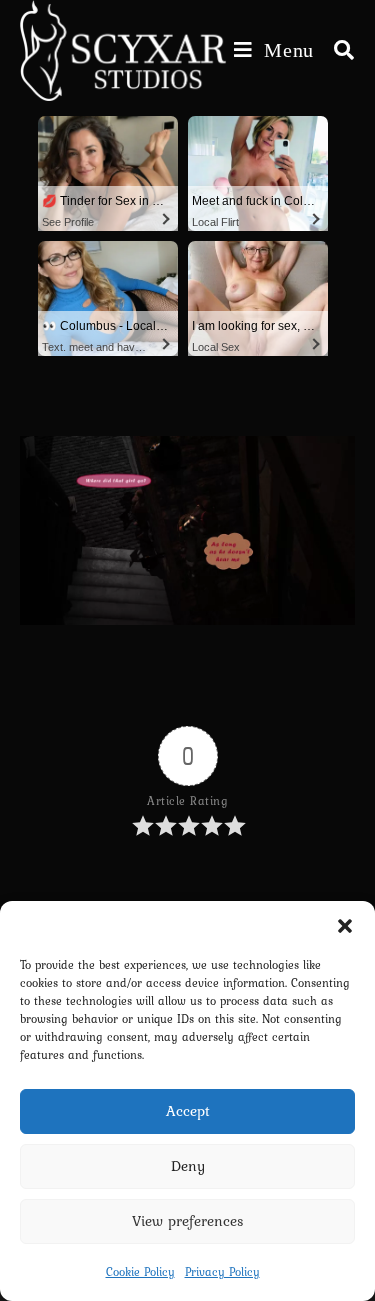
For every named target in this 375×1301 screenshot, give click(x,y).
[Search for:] (337, 50)
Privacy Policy (222, 1272)
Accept (188, 1111)
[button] (345, 926)
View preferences (188, 1221)
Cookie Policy (140, 1272)
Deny (188, 1166)
